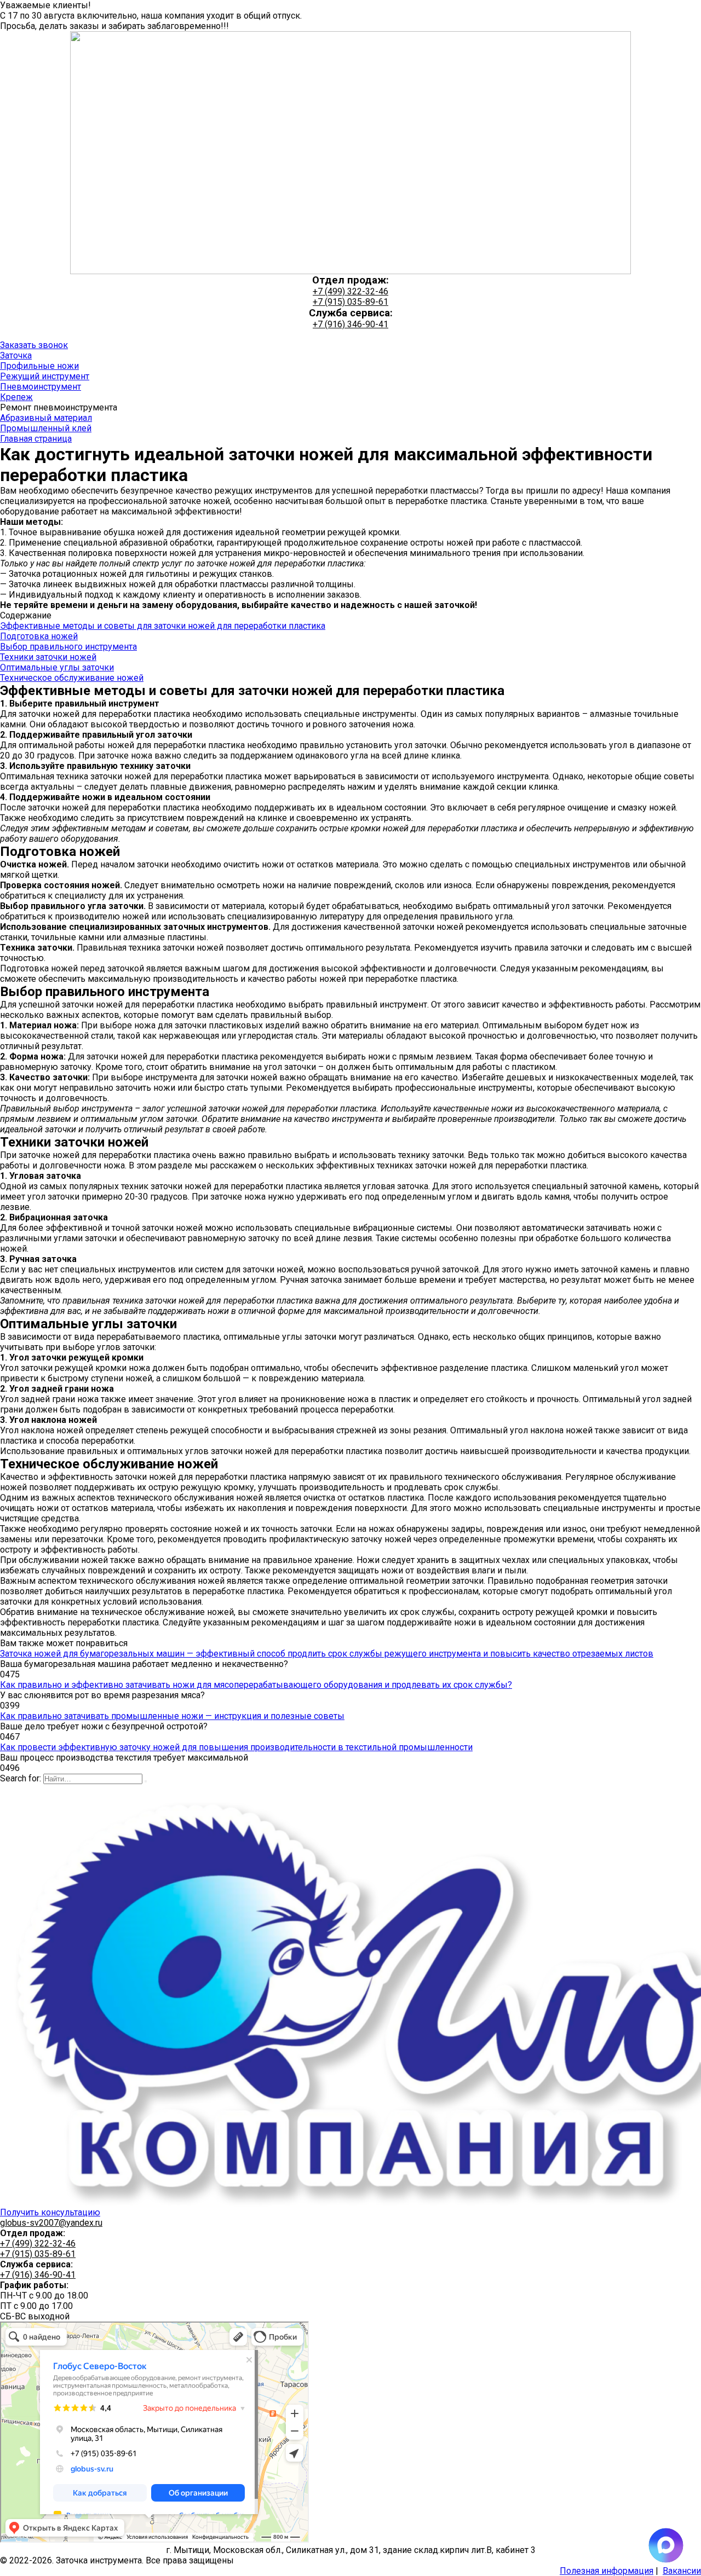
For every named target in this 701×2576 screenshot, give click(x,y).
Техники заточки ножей (48, 657)
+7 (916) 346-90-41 (350, 324)
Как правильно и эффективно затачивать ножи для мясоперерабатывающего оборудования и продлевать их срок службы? (256, 1685)
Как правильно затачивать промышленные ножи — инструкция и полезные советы (172, 1716)
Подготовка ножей (39, 636)
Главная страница (36, 439)
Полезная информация (607, 2571)
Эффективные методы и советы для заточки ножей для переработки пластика (163, 626)
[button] (34, 345)
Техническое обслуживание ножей (72, 678)
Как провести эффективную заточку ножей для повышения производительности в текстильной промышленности (236, 1747)
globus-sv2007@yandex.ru (51, 2223)
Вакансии (682, 2571)
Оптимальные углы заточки (57, 667)
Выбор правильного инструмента (68, 647)
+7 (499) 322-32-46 (350, 291)
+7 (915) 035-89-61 (350, 302)
